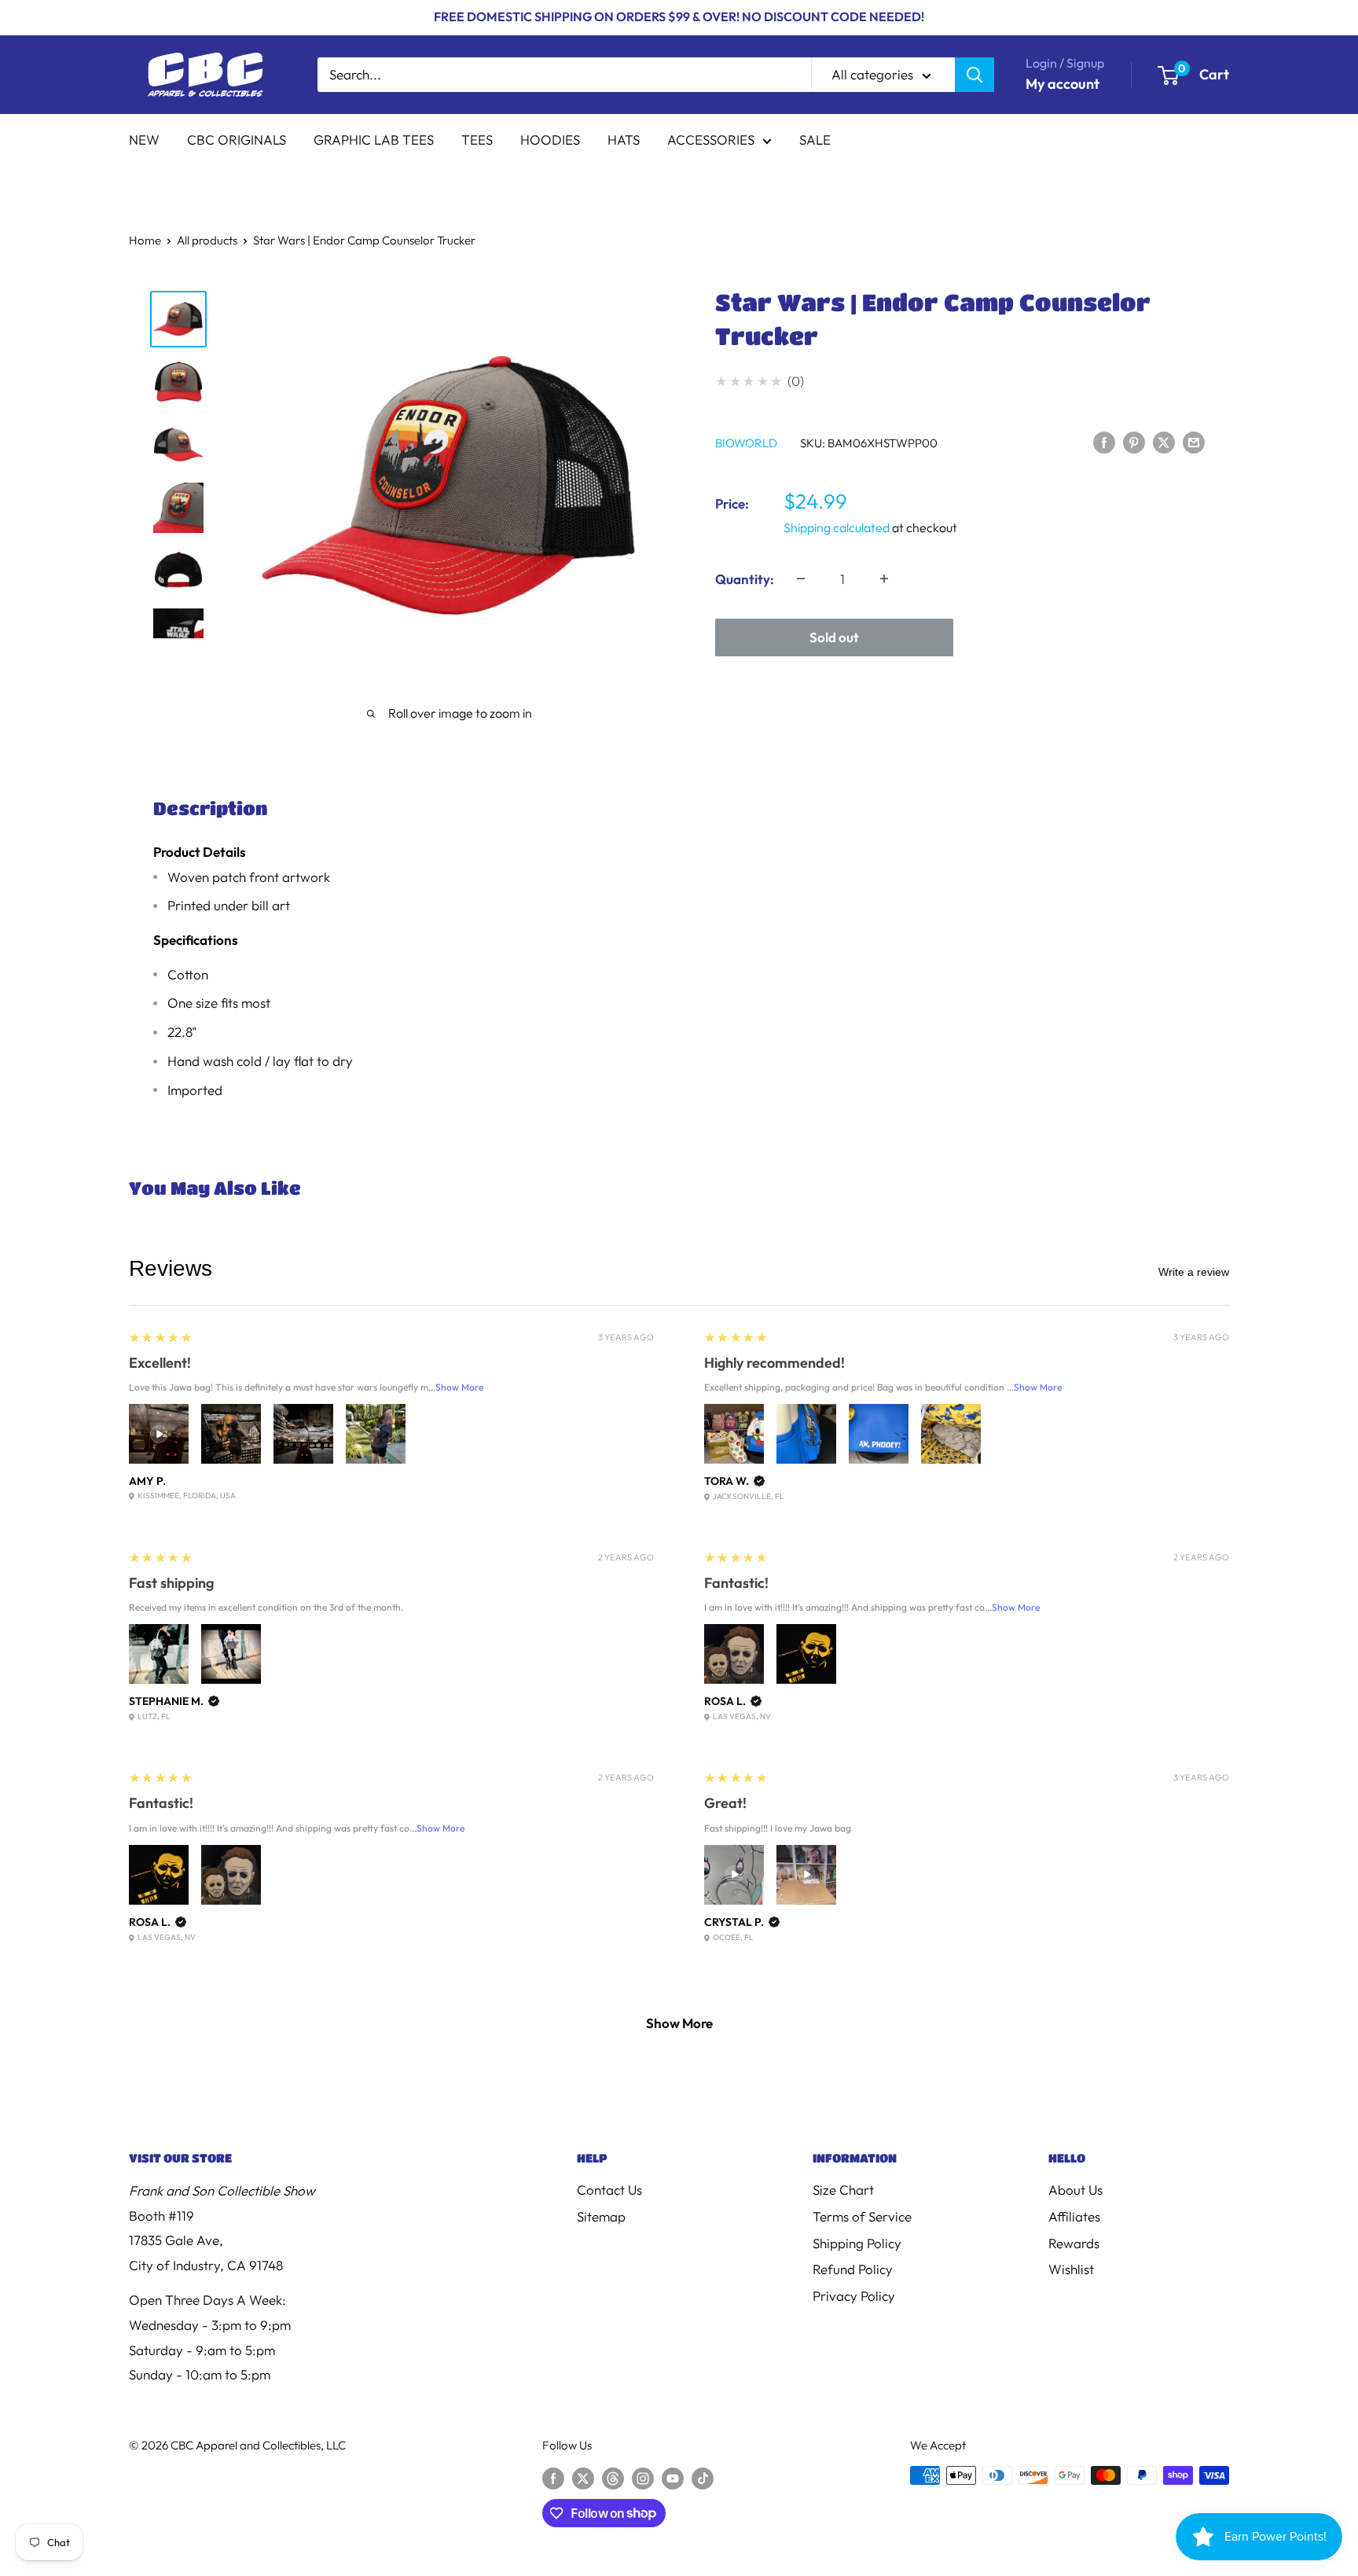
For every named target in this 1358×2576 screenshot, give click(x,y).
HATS (624, 140)
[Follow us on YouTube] (673, 2477)
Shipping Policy (857, 2243)
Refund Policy (853, 2269)
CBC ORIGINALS (237, 140)
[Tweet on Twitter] (1164, 441)
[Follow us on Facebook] (553, 2477)
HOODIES (550, 140)
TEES (477, 140)
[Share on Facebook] (1104, 441)
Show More (459, 1387)
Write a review (1194, 1272)
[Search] (974, 75)
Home (145, 240)
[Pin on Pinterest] (1134, 441)
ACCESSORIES (711, 140)
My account (1063, 84)
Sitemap (601, 2216)
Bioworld (746, 442)
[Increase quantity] (884, 579)
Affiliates (1074, 2216)
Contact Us (609, 2190)
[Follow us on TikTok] (703, 2477)
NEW (144, 140)
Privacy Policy (854, 2296)
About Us (1075, 2190)
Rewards (1074, 2243)
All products (207, 240)
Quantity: (745, 578)
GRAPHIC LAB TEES (374, 140)
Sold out (834, 636)
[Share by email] (1194, 441)
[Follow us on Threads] (613, 2477)
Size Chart (843, 2190)
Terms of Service (862, 2216)
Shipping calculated (837, 527)
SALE (815, 140)
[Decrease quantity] (801, 579)
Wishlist (1071, 2269)
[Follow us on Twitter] (583, 2477)
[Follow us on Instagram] (643, 2477)
